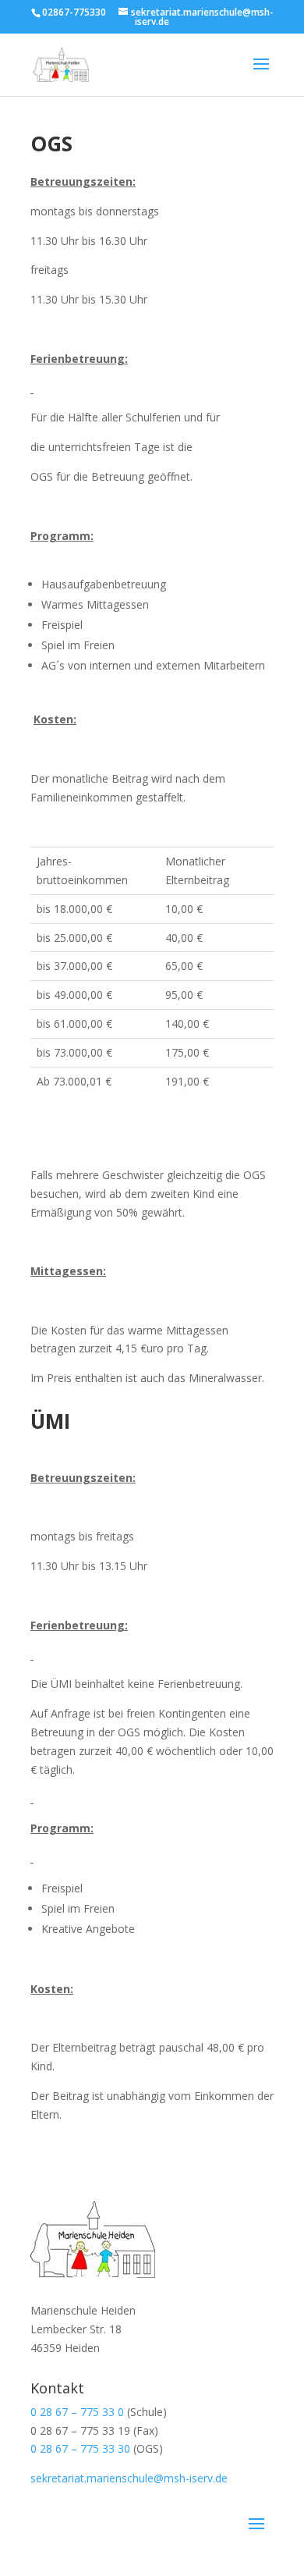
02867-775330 (74, 12)
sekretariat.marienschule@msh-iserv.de (129, 2478)
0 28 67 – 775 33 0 (77, 2412)
